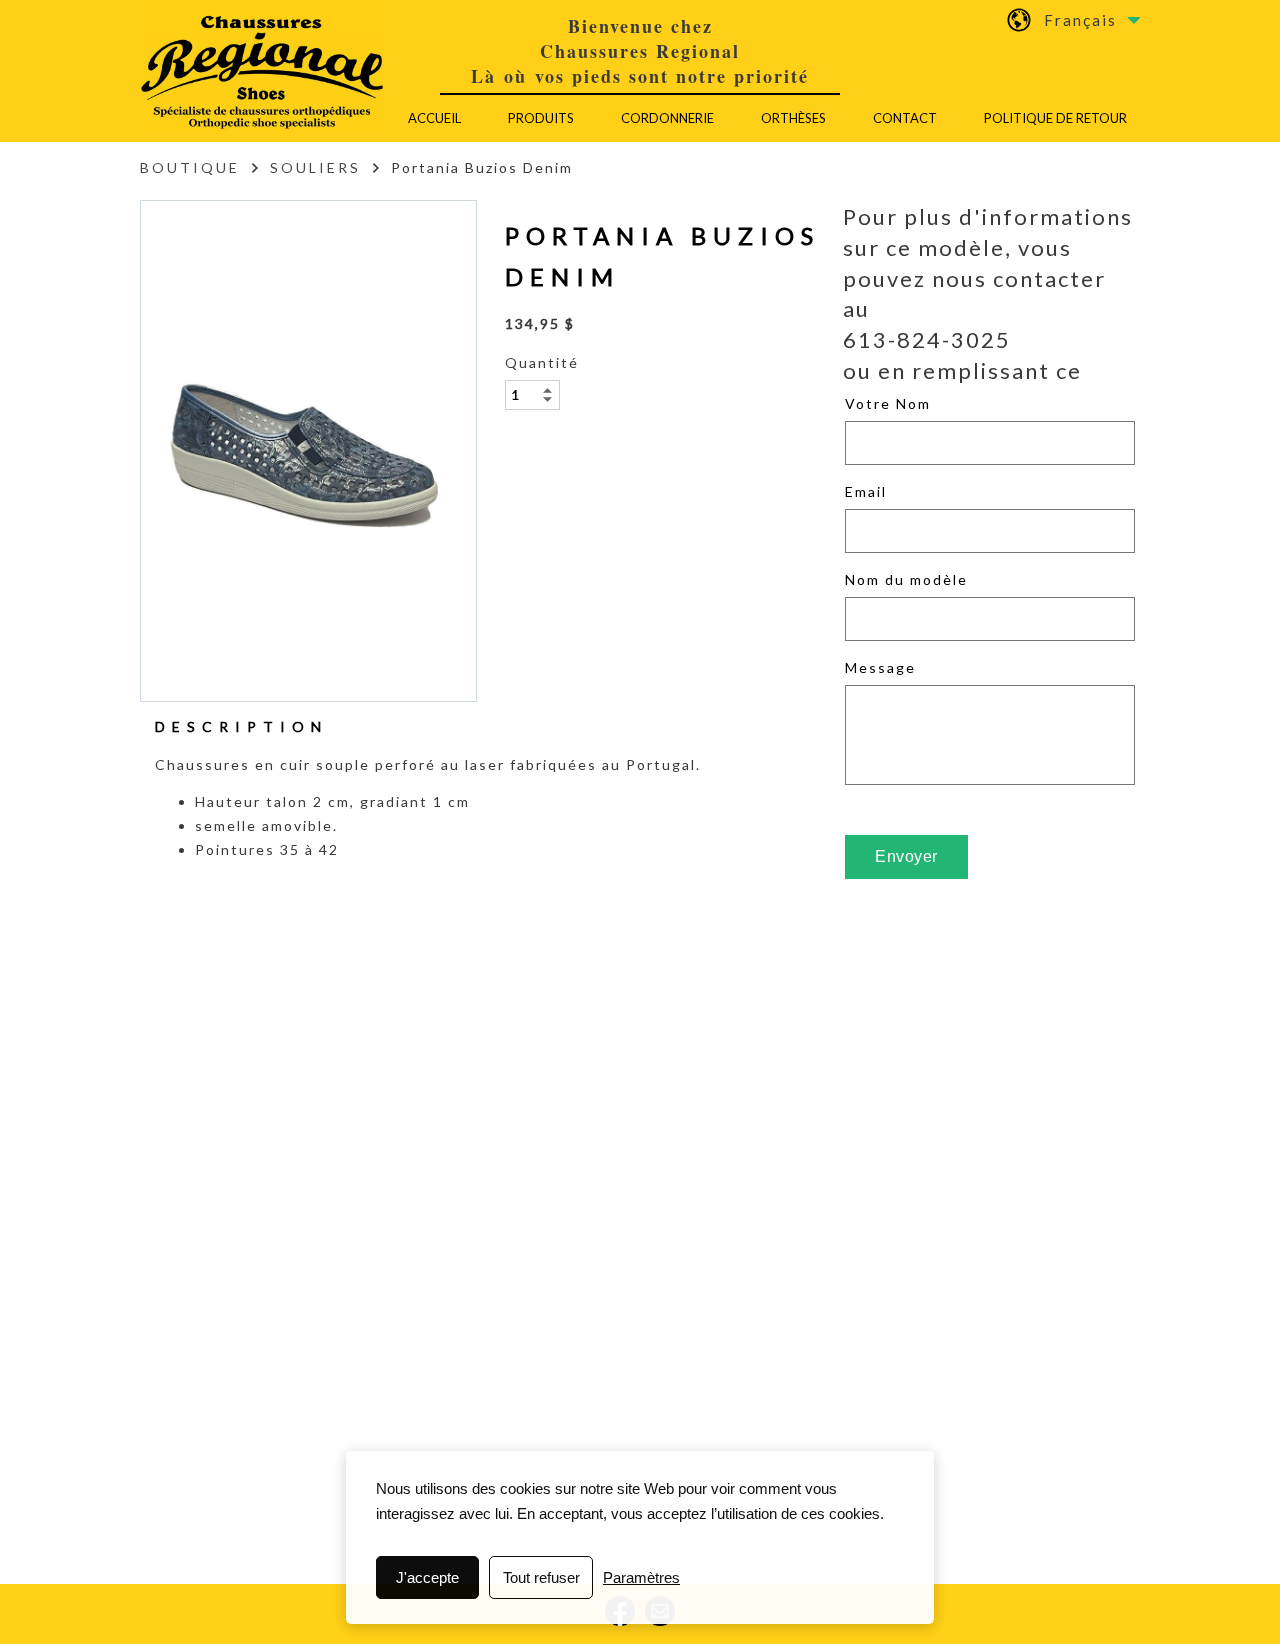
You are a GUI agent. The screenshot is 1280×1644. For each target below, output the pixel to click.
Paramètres (641, 1577)
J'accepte (427, 1577)
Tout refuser (541, 1577)
